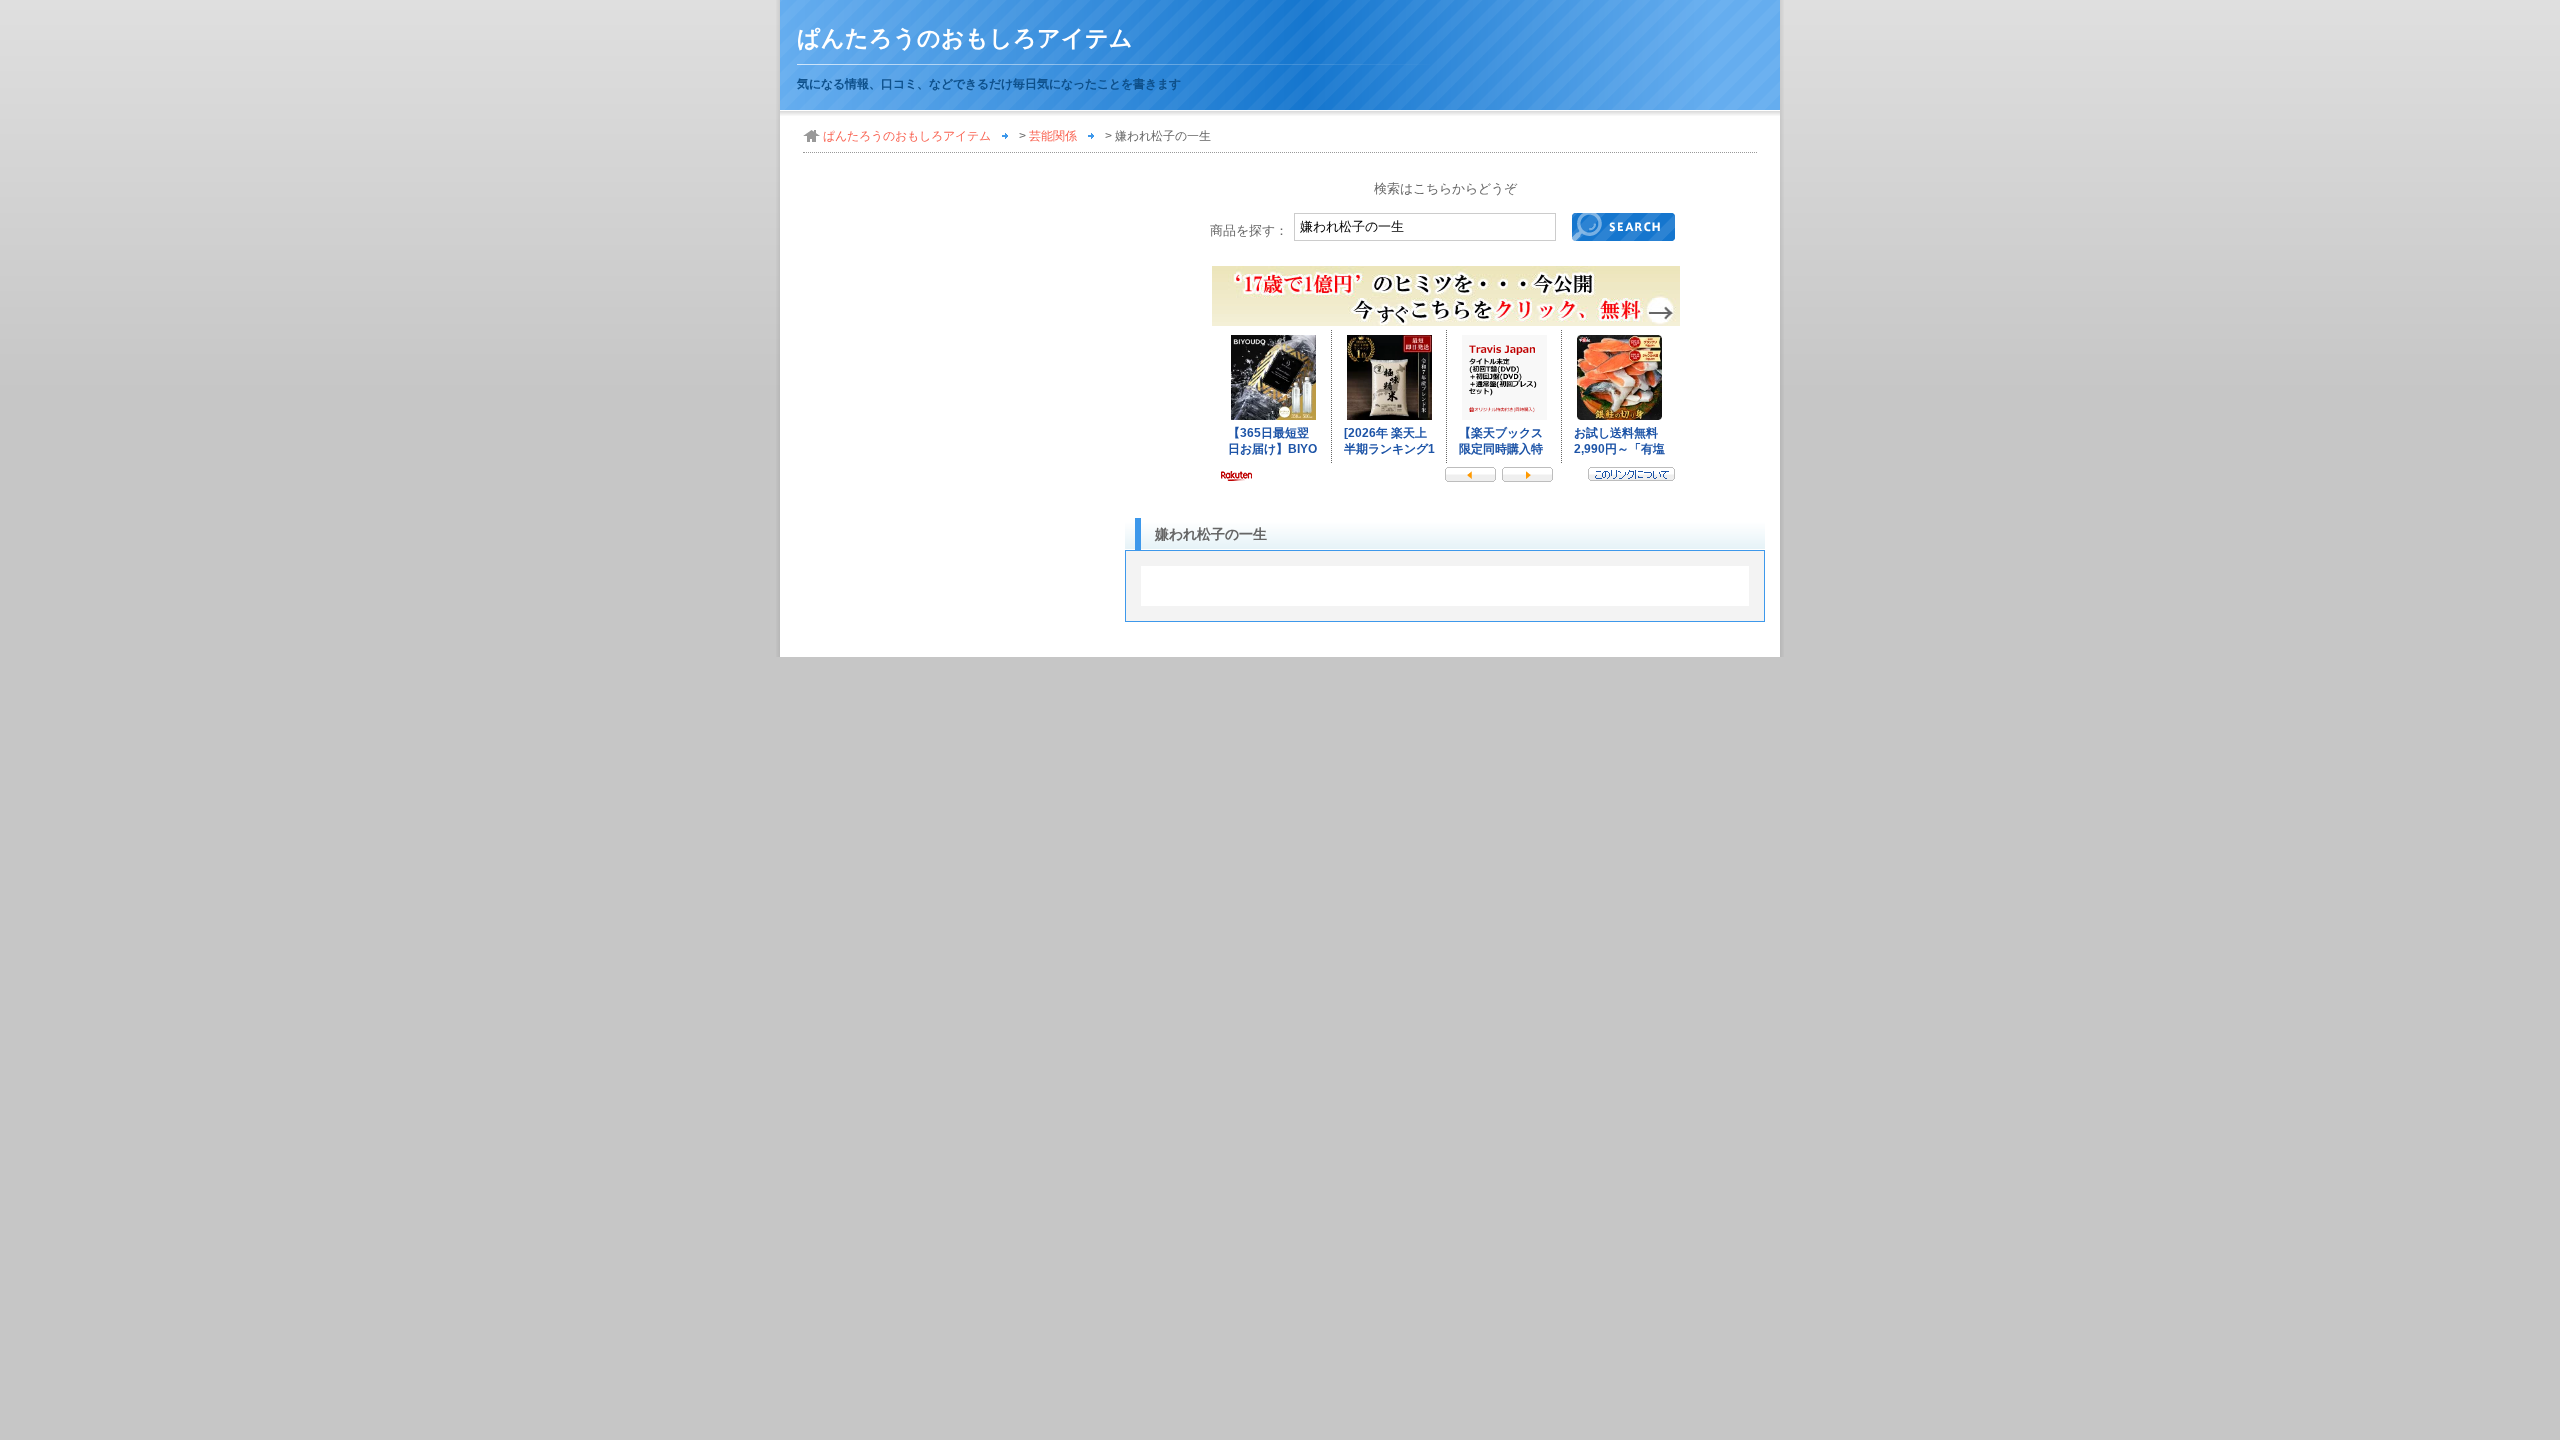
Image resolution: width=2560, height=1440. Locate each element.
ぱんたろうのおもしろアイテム (965, 38)
